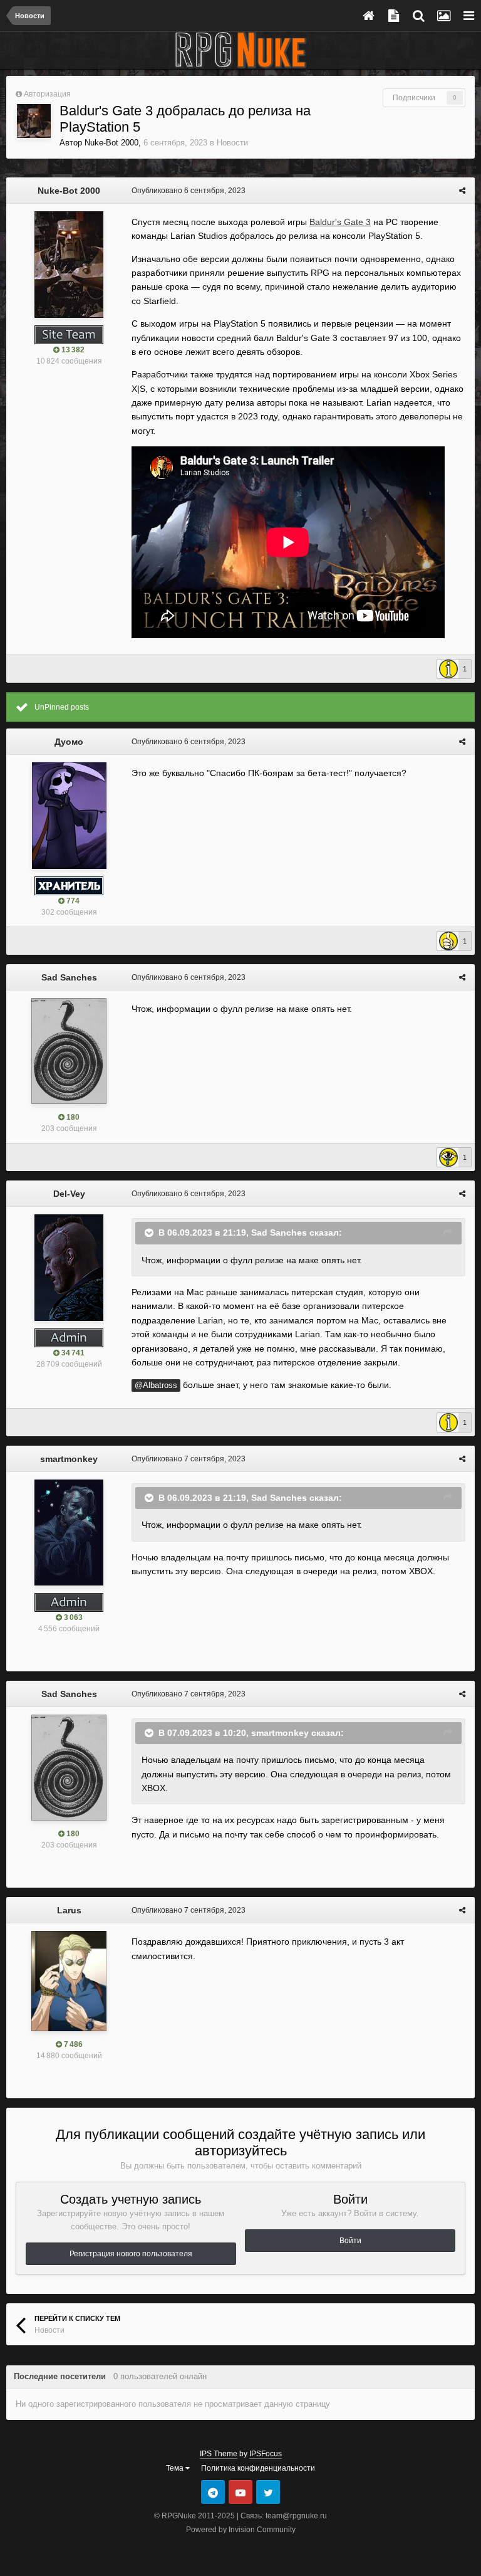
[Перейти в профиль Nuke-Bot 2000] (34, 121)
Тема (176, 2468)
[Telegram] (213, 2492)
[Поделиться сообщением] (462, 191)
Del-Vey (69, 1194)
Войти (350, 2241)
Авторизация (47, 94)
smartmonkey (69, 1459)
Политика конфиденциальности (258, 2468)
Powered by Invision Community (241, 2530)
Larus (69, 1910)
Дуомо (69, 742)
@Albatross (156, 1385)
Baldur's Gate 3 (340, 222)
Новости (232, 143)
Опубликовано (189, 191)
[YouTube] (240, 2492)
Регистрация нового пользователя (131, 2254)
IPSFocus (266, 2454)
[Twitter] (268, 2492)
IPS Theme (219, 2454)
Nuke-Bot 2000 (111, 143)
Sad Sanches (69, 977)
